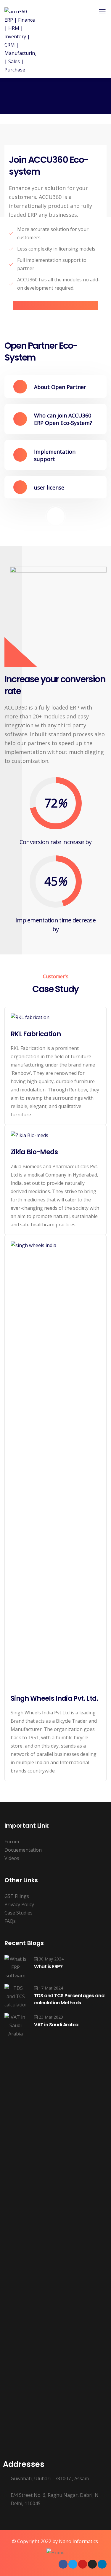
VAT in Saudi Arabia (56, 2025)
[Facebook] (63, 2564)
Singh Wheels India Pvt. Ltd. (54, 1699)
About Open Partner (60, 387)
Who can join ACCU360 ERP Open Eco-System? (63, 419)
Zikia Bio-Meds (34, 1152)
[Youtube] (83, 2564)
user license (49, 487)
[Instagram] (92, 2564)
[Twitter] (73, 2564)
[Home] (55, 2553)
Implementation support (55, 455)
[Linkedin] (102, 2564)
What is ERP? (48, 1967)
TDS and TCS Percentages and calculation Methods (69, 1999)
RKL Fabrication (36, 1034)
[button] (55, 387)
